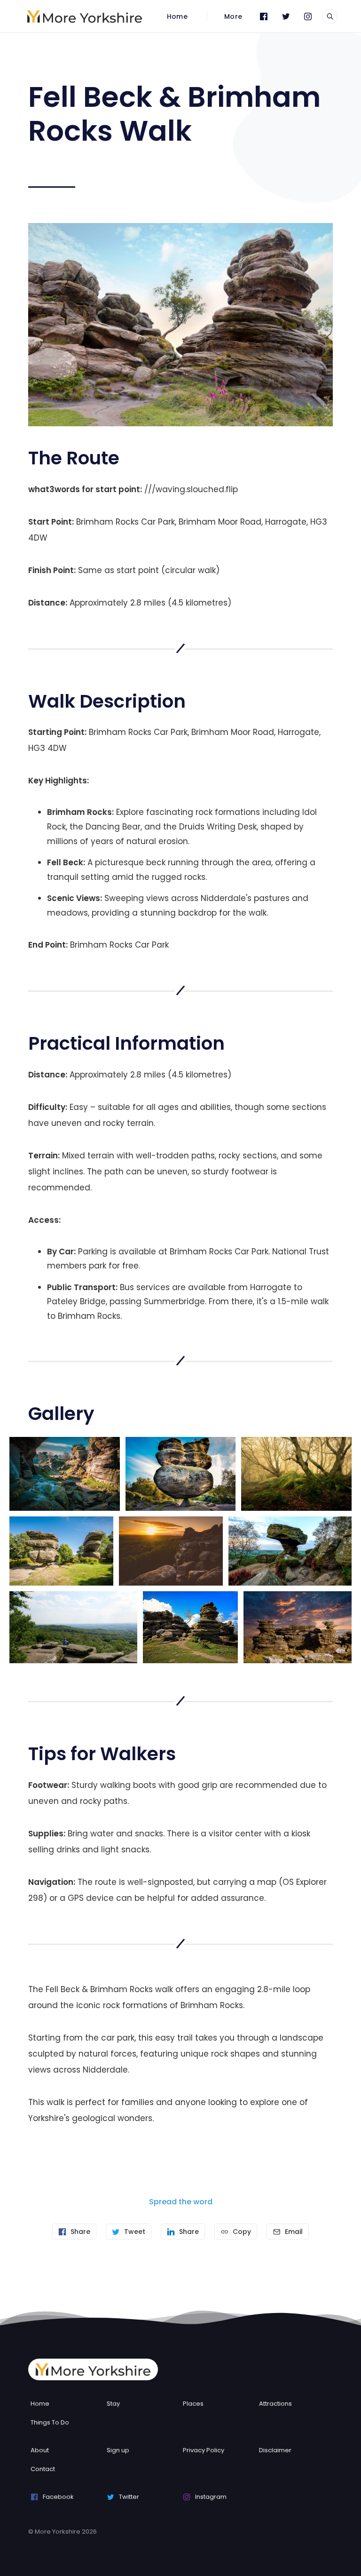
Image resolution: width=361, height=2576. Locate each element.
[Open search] (330, 16)
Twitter (129, 2497)
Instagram (211, 2497)
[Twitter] (286, 16)
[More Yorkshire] (85, 16)
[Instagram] (308, 16)
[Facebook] (264, 16)
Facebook (58, 2497)
